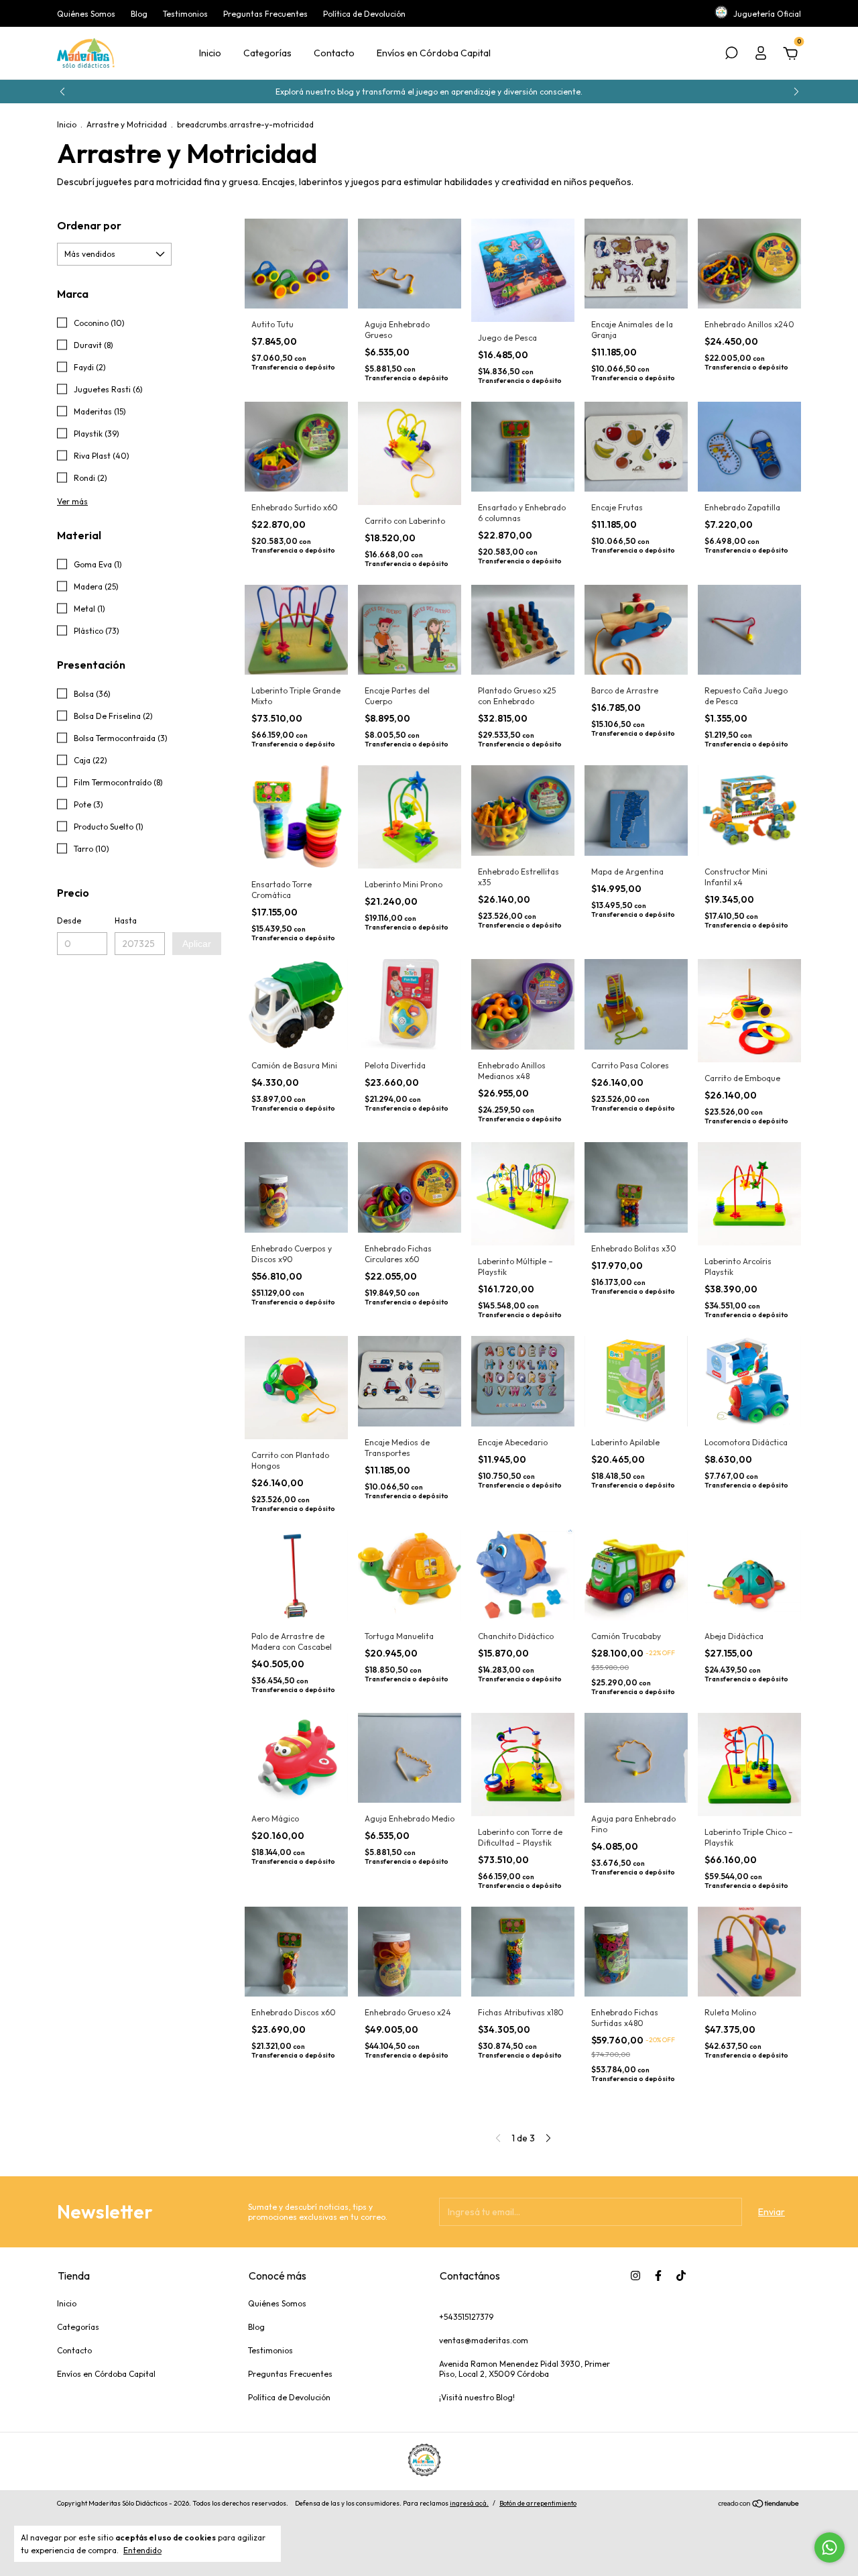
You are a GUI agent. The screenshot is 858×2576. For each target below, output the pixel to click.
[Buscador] (731, 55)
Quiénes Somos (86, 14)
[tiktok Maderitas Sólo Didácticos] (681, 2276)
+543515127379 (466, 2317)
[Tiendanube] (759, 2505)
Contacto (334, 53)
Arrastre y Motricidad (127, 124)
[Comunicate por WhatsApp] (830, 2547)
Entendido (142, 2550)
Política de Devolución (364, 14)
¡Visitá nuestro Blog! (477, 2397)
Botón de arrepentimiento (538, 2503)
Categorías (267, 53)
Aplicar (197, 944)
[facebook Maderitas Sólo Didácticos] (658, 2276)
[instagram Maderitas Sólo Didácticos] (635, 2276)
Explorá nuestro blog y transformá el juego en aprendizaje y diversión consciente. (429, 92)
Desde (69, 920)
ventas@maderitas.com (484, 2340)
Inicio (210, 53)
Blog (139, 14)
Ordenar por (89, 225)
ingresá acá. (469, 2503)
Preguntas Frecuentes (265, 14)
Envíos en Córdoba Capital (434, 53)
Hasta (126, 920)
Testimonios (185, 14)
